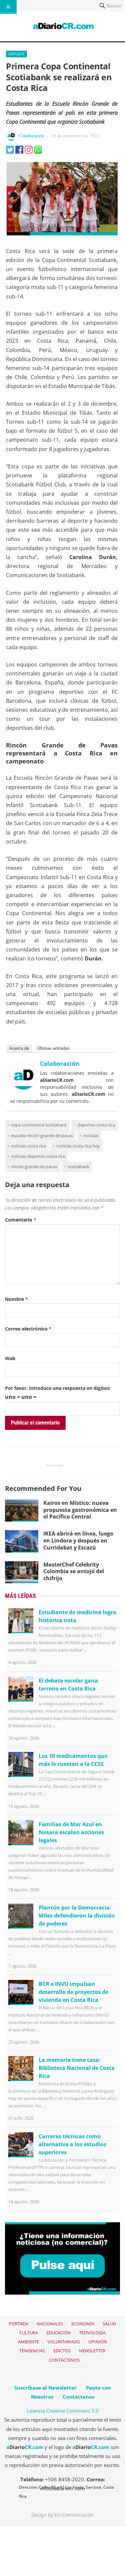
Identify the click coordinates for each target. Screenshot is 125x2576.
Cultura (29, 2333)
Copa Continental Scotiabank (39, 1125)
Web (10, 1358)
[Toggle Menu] (8, 7)
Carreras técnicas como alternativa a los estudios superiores (72, 2144)
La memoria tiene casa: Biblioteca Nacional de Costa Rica (77, 2068)
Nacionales (50, 2324)
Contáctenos (64, 2360)
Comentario (21, 1220)
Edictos (62, 2351)
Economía (83, 2324)
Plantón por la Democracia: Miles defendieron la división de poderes (77, 1916)
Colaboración (31, 136)
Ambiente (28, 2342)
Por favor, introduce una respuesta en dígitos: (58, 1388)
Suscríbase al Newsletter (45, 2388)
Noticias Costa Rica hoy (78, 1146)
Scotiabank (78, 1166)
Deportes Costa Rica (96, 1125)
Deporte (16, 54)
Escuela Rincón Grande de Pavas (42, 1135)
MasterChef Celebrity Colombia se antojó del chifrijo (74, 1572)
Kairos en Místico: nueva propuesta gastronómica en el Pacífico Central (80, 1510)
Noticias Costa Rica (28, 1146)
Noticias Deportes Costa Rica (38, 1156)
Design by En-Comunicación (62, 2515)
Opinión (98, 2342)
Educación (58, 2333)
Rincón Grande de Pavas (34, 1166)
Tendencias (32, 2351)
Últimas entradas (53, 1048)
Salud (109, 2324)
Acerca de (19, 1048)
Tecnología (92, 2333)
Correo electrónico (28, 1329)
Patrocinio (55, 1465)
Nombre (16, 1299)
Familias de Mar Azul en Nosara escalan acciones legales (71, 1832)
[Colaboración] (23, 1087)
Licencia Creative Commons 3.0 (63, 2411)
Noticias (91, 1135)
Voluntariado (64, 2342)
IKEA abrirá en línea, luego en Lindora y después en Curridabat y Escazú (78, 1541)
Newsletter (92, 2351)
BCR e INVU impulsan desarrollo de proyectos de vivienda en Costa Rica (73, 1992)
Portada (19, 2324)
